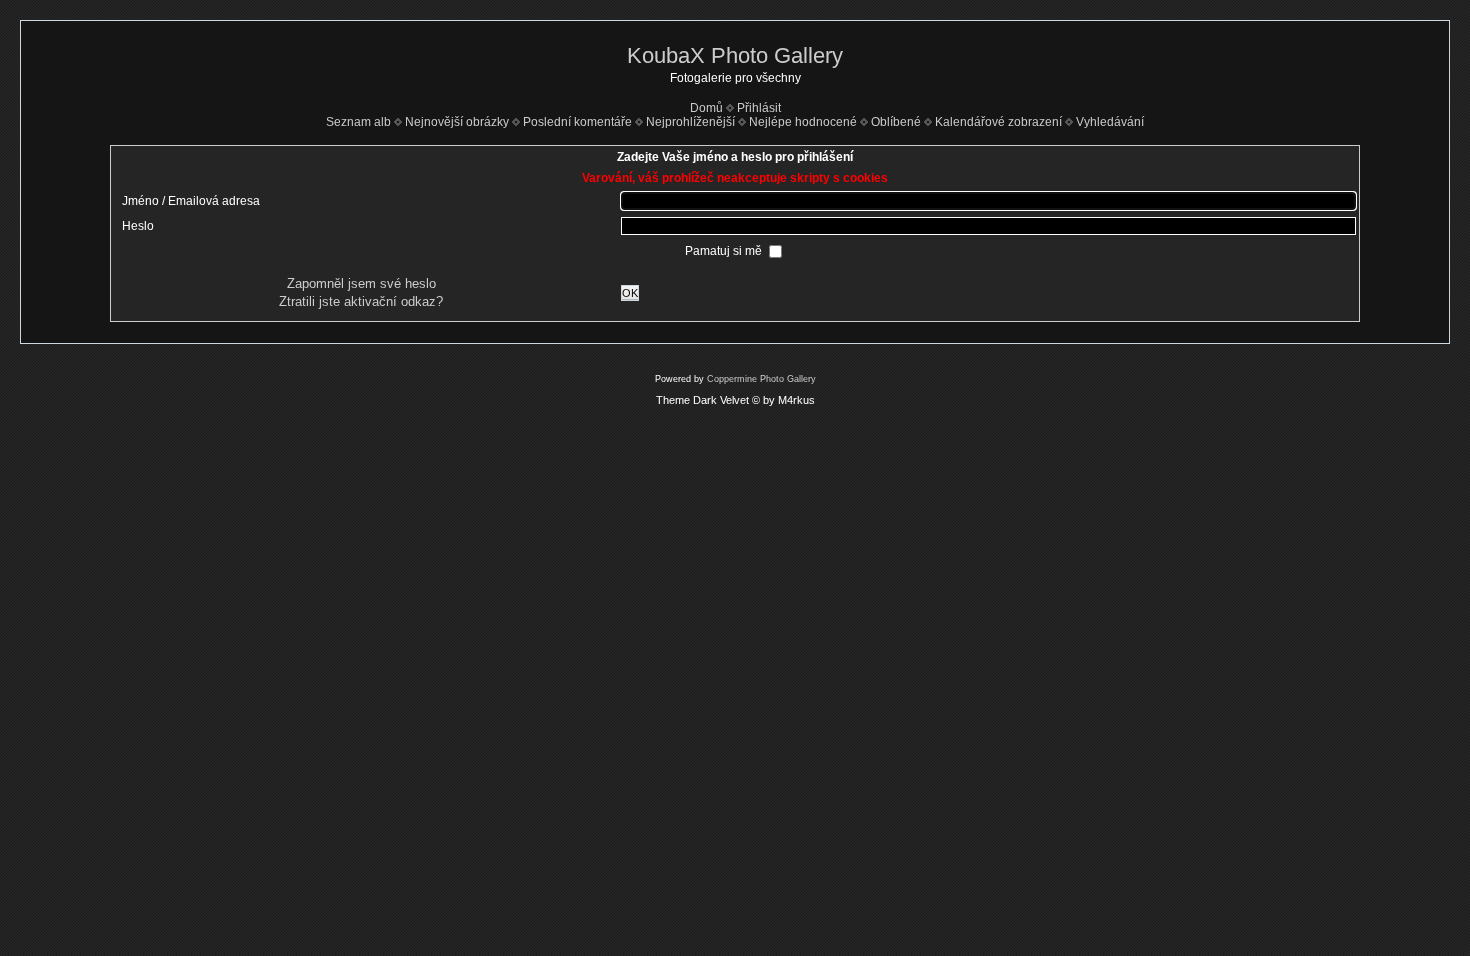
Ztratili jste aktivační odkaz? (361, 301)
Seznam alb (358, 122)
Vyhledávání (1110, 122)
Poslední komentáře (577, 122)
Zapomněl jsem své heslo (361, 283)
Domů (706, 108)
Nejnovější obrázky (457, 122)
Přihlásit (759, 108)
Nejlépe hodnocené (803, 122)
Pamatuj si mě (725, 251)
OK (630, 293)
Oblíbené (896, 122)
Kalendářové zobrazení (998, 122)
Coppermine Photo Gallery (761, 379)
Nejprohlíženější (690, 122)
